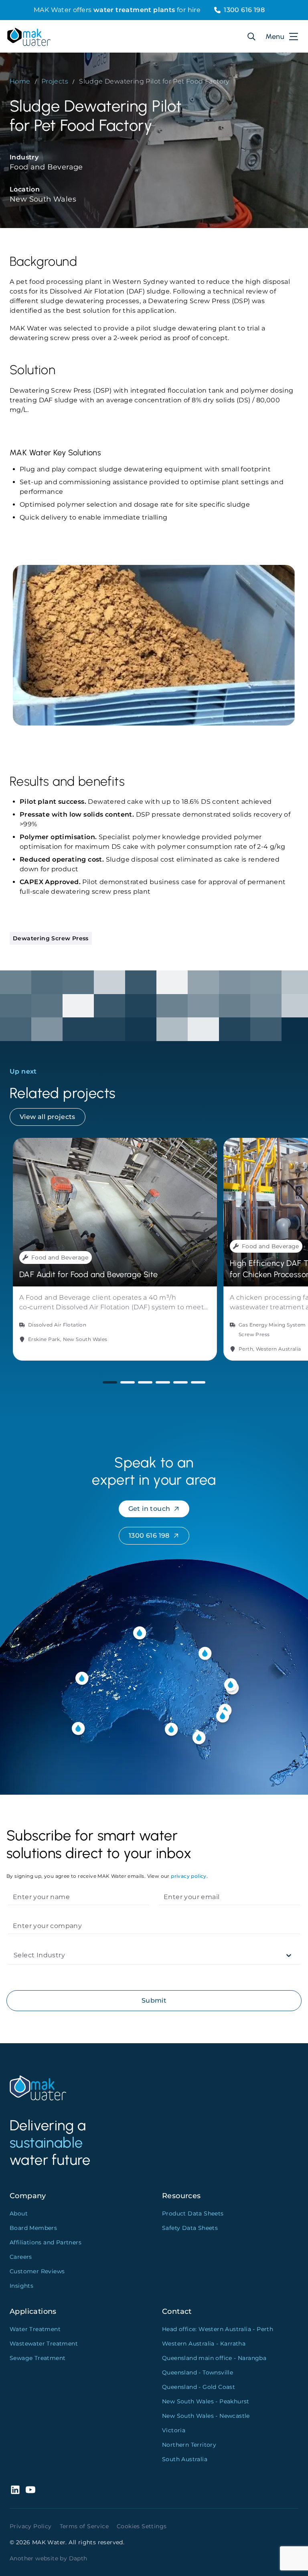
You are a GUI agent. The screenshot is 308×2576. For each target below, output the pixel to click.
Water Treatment (35, 2329)
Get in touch (149, 1509)
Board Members (33, 2228)
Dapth (78, 2558)
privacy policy (189, 1876)
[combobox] (14, 1955)
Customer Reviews (37, 2271)
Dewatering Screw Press (51, 938)
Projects (55, 81)
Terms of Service (84, 2526)
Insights (21, 2286)
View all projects (48, 1117)
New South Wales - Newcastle (206, 2416)
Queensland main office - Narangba (214, 2358)
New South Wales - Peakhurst (206, 2401)
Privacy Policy (31, 2526)
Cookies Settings (142, 2526)
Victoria (174, 2430)
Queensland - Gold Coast (199, 2387)
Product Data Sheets (193, 2213)
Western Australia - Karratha (204, 2344)
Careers (21, 2257)
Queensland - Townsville (198, 2372)
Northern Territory (189, 2445)
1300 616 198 (244, 10)
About (19, 2213)
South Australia (185, 2459)
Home (20, 81)
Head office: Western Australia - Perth (218, 2329)
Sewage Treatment (37, 2358)
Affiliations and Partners (46, 2242)
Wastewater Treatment (44, 2344)
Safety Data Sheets (190, 2228)
